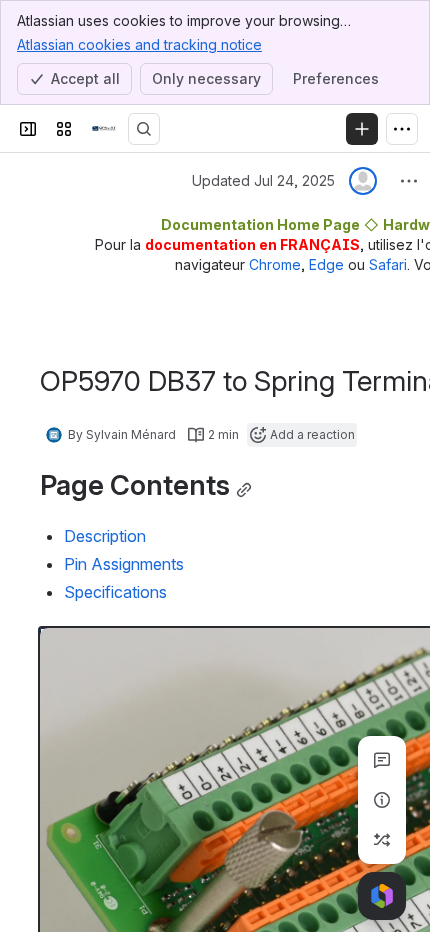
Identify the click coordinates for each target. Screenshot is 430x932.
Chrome (275, 264)
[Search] (144, 129)
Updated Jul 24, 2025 (263, 180)
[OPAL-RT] (104, 129)
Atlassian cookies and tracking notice (139, 44)
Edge (326, 264)
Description (105, 536)
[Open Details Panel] (382, 800)
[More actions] (409, 181)
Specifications (115, 592)
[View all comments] (382, 760)
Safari (388, 264)
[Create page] (382, 840)
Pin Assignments (124, 564)
